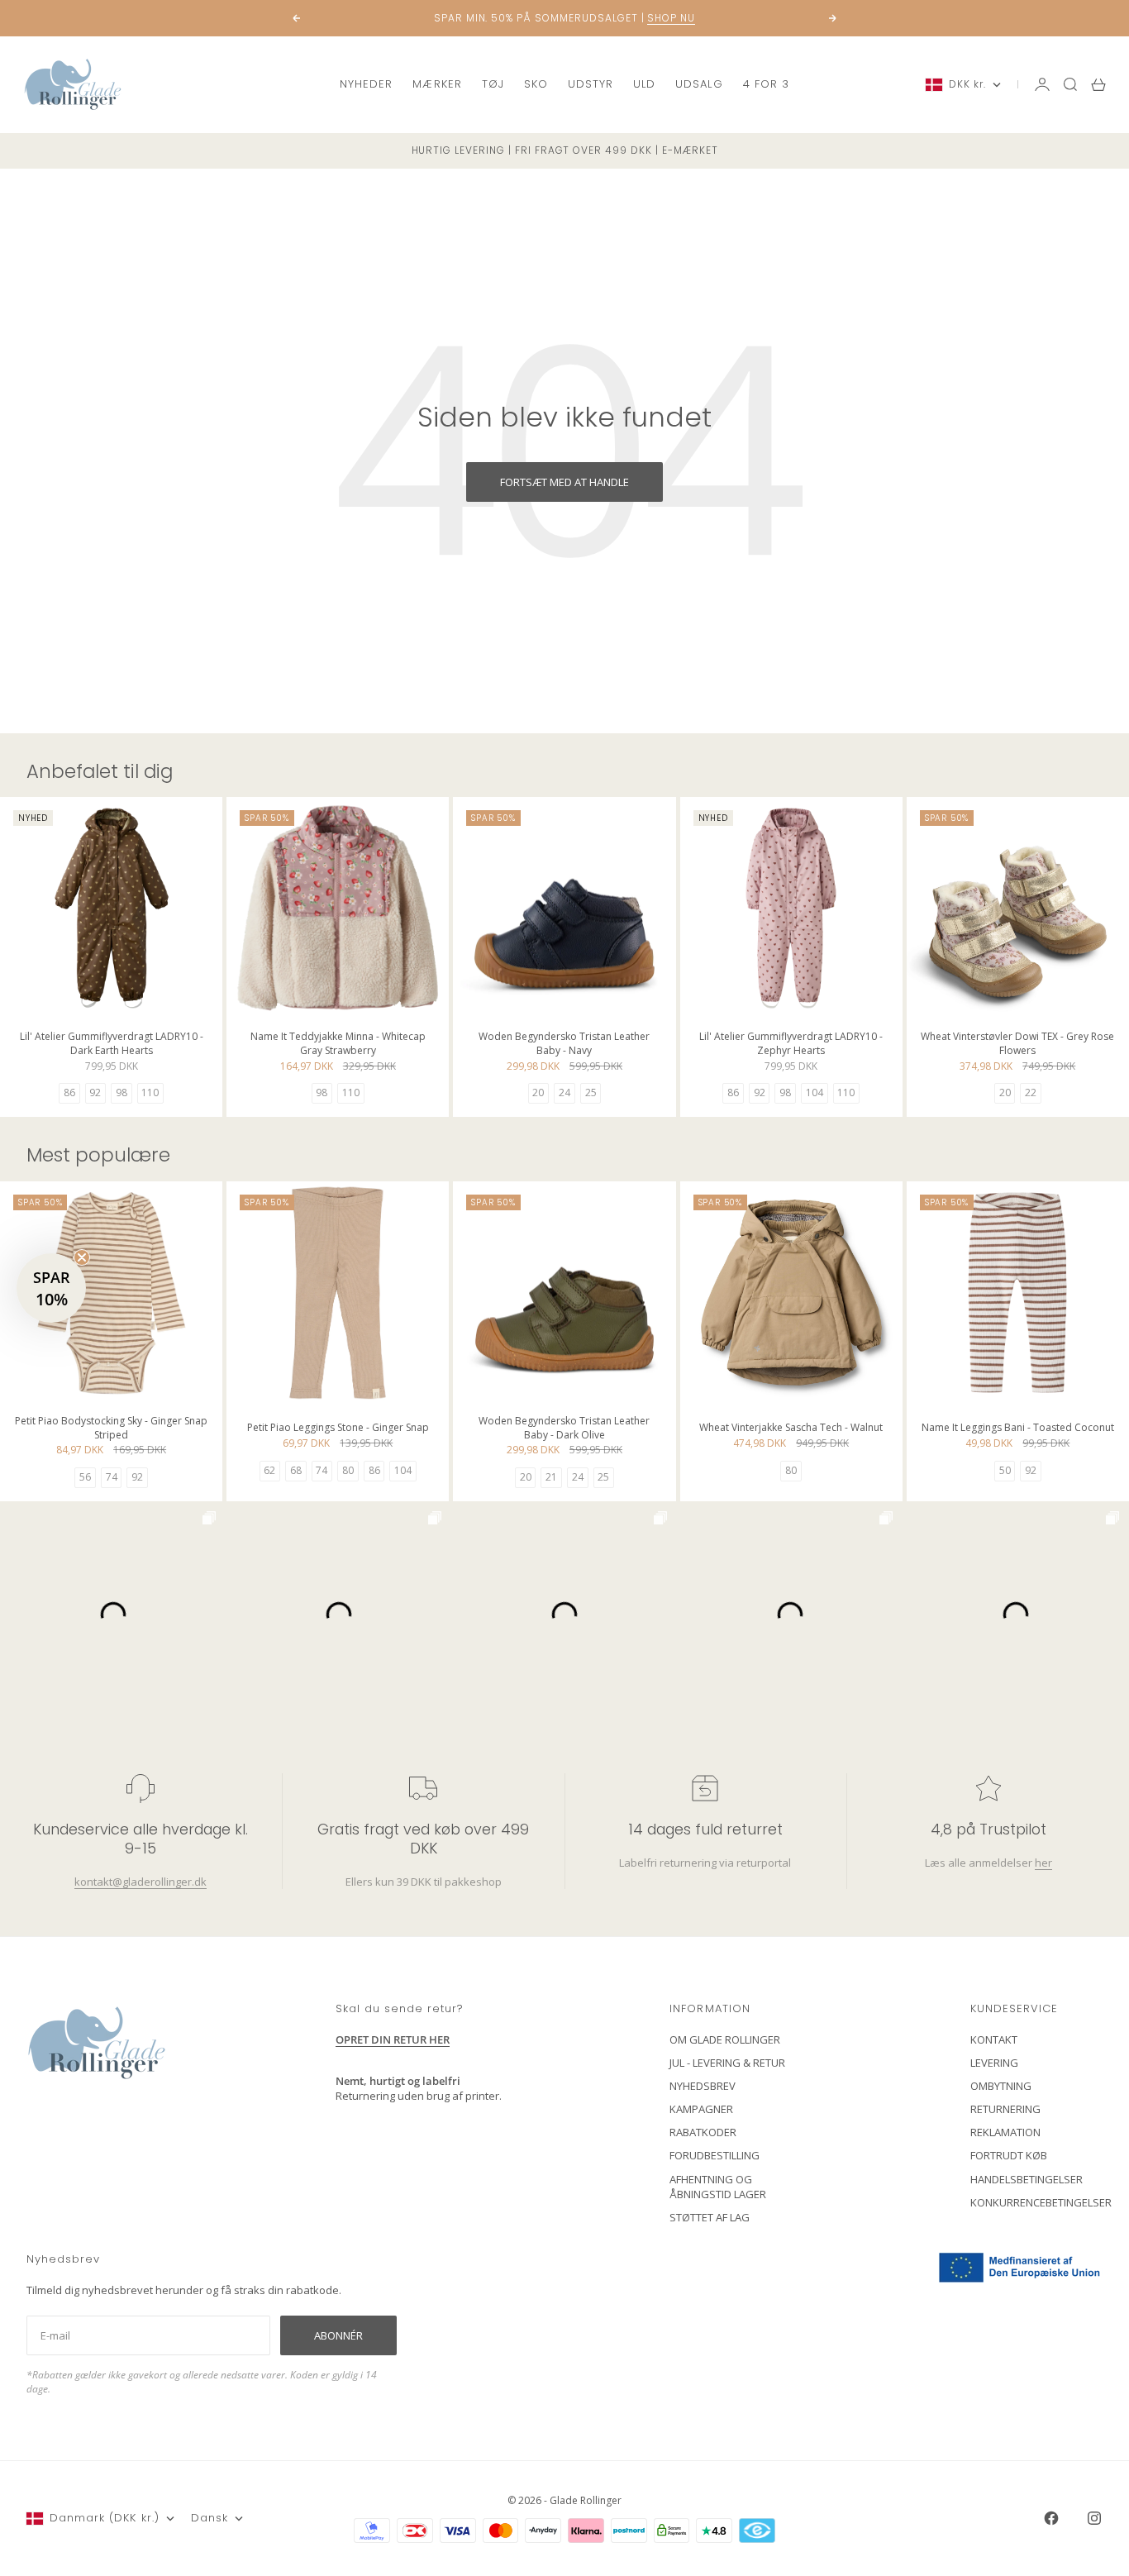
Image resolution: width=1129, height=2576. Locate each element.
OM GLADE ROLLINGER (725, 2039)
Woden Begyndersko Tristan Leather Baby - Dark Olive (564, 1429)
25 (591, 1092)
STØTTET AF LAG (710, 2217)
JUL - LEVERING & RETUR (727, 2063)
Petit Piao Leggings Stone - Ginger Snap (338, 1430)
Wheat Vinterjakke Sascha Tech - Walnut (791, 1430)
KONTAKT (994, 2039)
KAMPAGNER (701, 2109)
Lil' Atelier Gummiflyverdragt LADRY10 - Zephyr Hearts (791, 1045)
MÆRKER (437, 84)
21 (551, 1477)
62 (269, 1470)
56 (85, 1477)
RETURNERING (1005, 2109)
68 (296, 1470)
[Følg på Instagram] (1094, 2518)
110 (150, 1092)
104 (815, 1092)
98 (121, 1092)
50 (1005, 1470)
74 (112, 1477)
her (1043, 1863)
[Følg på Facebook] (1051, 2518)
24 (564, 1092)
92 (95, 1092)
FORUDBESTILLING (715, 2155)
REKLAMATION (1005, 2132)
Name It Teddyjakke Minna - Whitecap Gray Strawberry (338, 1045)
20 (538, 1092)
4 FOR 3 (766, 84)
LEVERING (994, 2063)
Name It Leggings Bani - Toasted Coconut (1018, 1430)
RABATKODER (703, 2132)
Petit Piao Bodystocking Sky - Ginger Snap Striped (111, 1429)
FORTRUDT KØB (1009, 2155)
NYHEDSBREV (703, 2086)
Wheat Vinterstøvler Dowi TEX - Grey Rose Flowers (1017, 1045)
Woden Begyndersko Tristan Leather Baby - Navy (564, 1045)
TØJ (493, 84)
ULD (644, 84)
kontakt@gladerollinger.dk (141, 1882)
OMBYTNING (1001, 2086)
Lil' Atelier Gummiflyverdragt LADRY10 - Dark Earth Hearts (112, 1045)
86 (69, 1092)
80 (348, 1470)
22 (1031, 1092)
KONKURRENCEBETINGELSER (1041, 2202)
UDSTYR (591, 84)
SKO (536, 84)
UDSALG (699, 84)
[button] (51, 1288)
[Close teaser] (82, 1257)
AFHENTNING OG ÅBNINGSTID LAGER (718, 2187)
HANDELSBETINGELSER (1027, 2179)
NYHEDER (366, 84)
